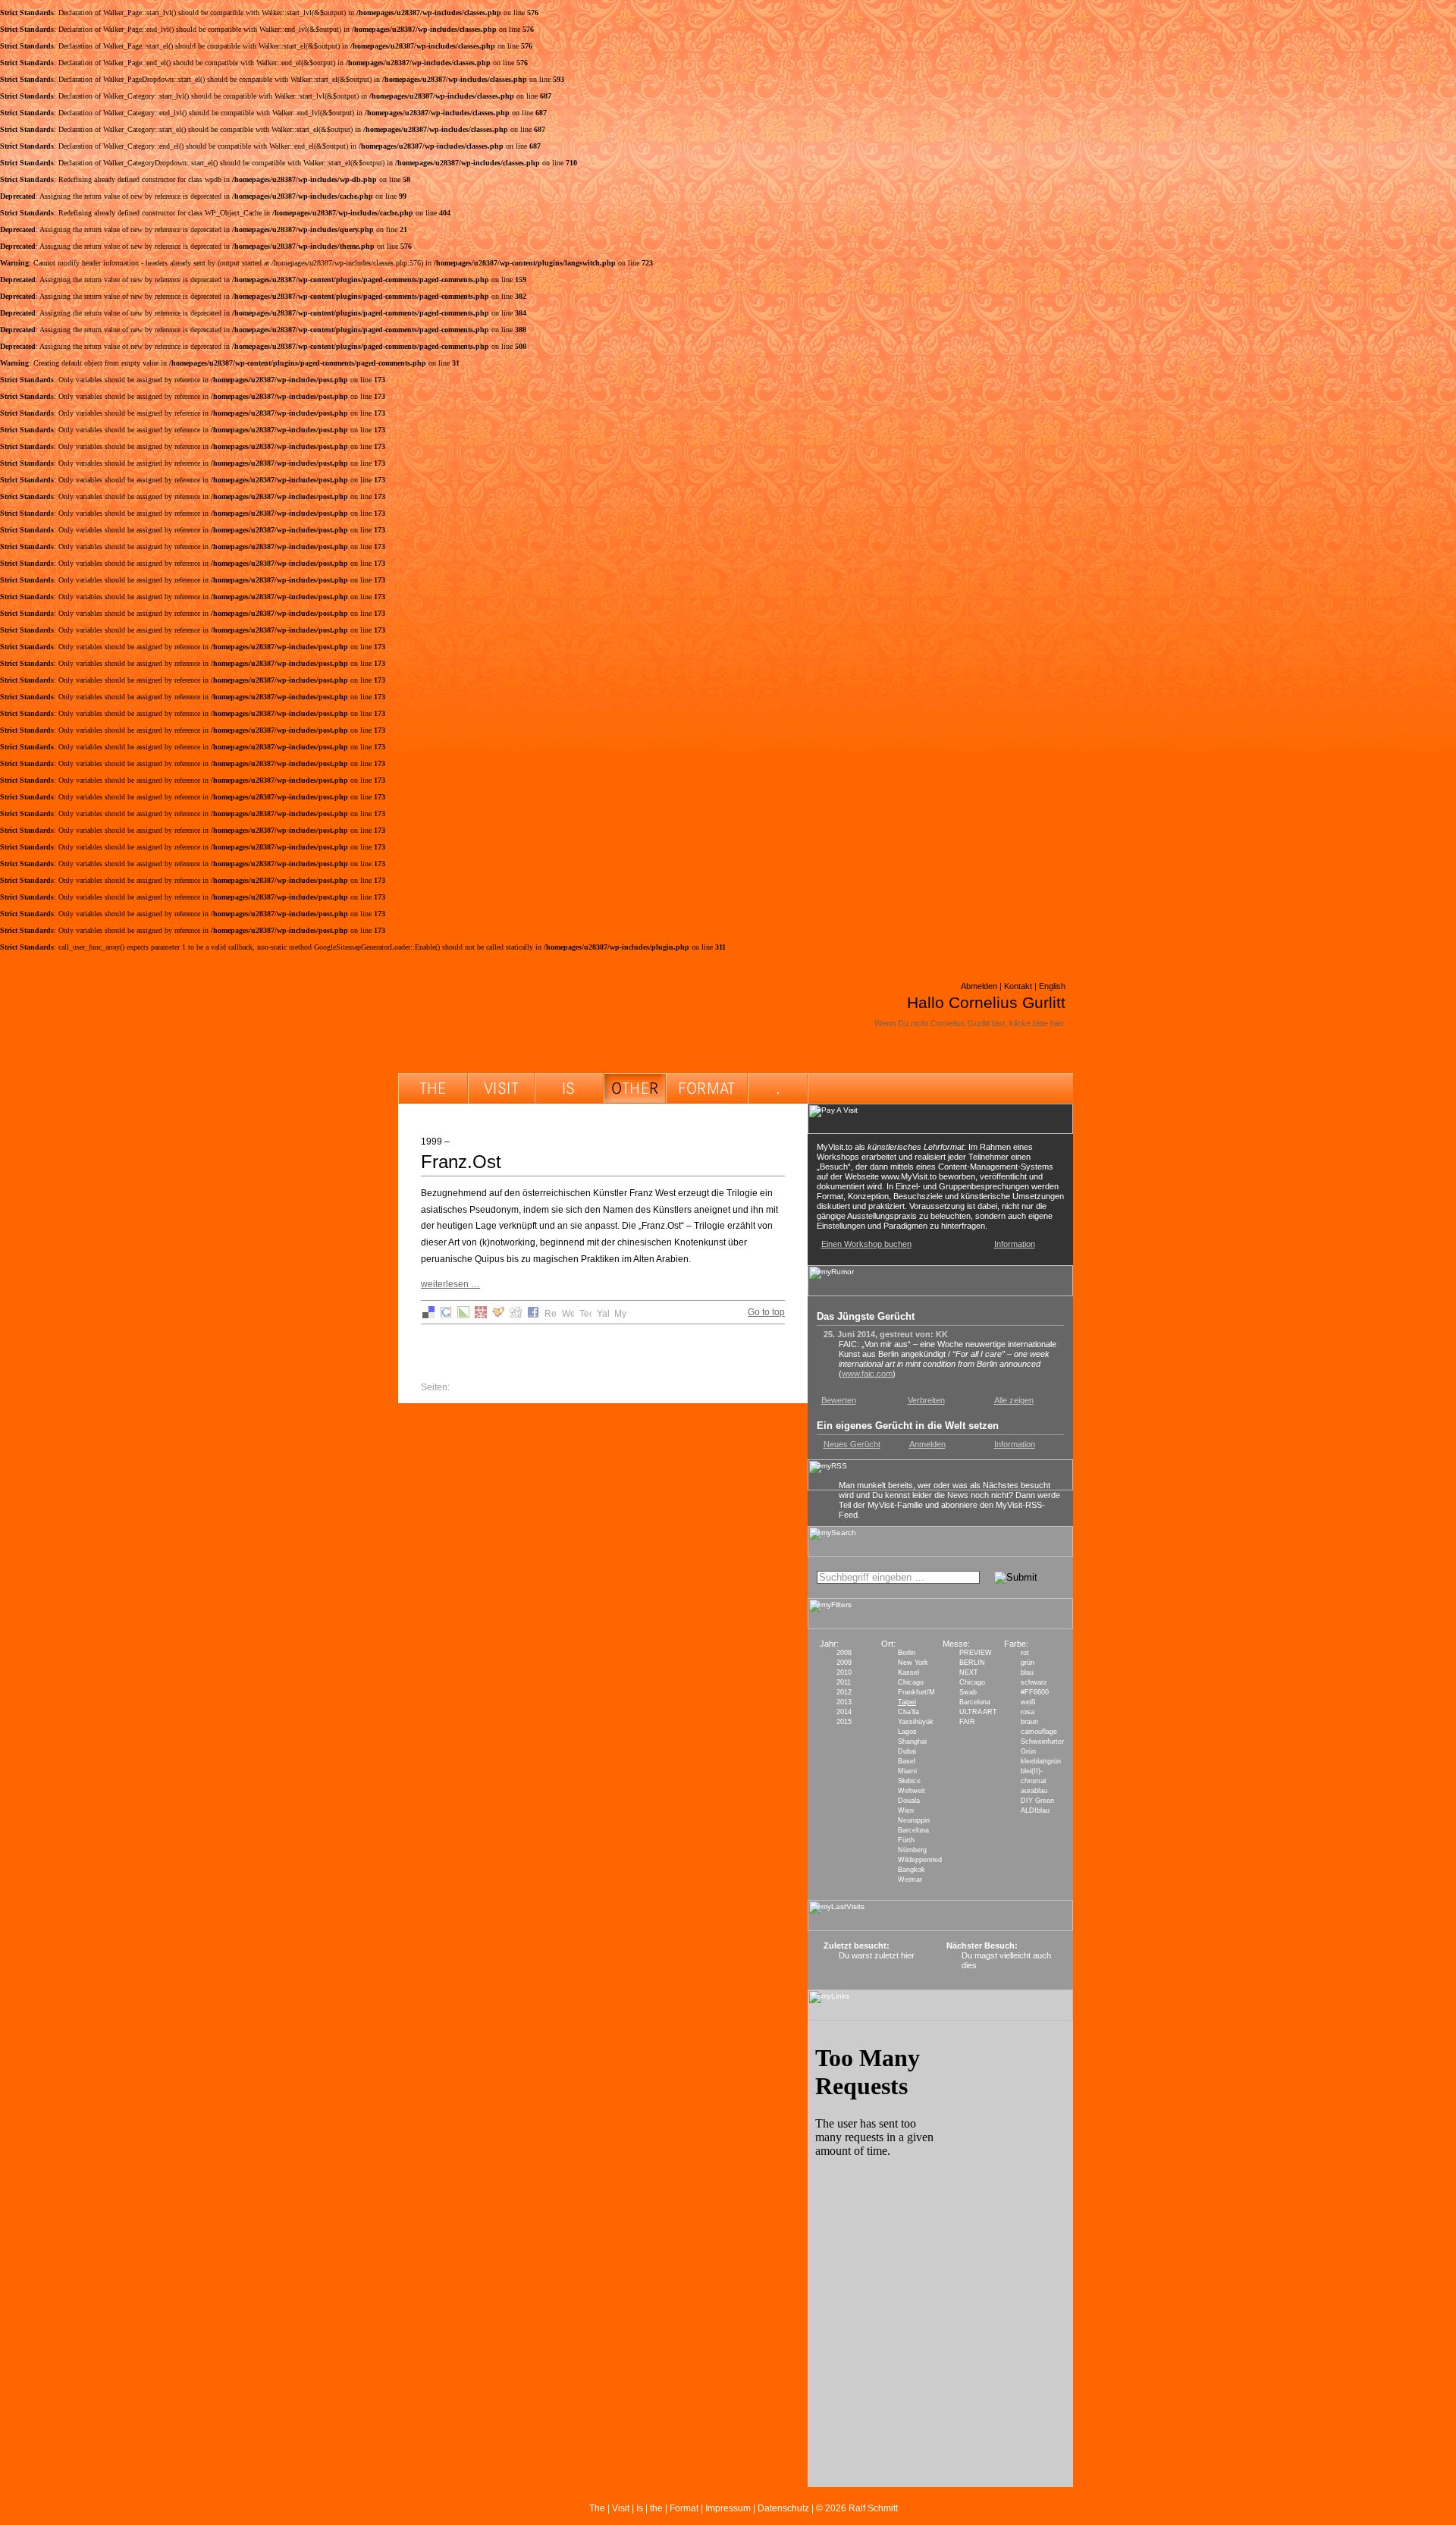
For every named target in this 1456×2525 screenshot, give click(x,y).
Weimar (910, 1880)
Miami (907, 1771)
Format (684, 2508)
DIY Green (1037, 1801)
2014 (844, 1712)
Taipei (907, 1702)
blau (1027, 1672)
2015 (844, 1722)
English (1052, 986)
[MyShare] (620, 1315)
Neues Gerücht (852, 1444)
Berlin (907, 1653)
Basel (907, 1761)
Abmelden (979, 986)
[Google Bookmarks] (446, 1315)
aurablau (1034, 1791)
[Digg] (516, 1315)
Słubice (909, 1781)
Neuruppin (914, 1820)
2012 (844, 1692)
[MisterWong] (481, 1315)
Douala (909, 1801)
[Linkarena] (463, 1315)
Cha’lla (908, 1712)
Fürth (906, 1840)
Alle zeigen (1014, 1400)
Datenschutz (783, 2508)
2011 (844, 1682)
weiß (1028, 1702)
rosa (1028, 1712)
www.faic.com (867, 1374)
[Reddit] (551, 1315)
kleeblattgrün (1041, 1761)
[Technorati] (585, 1315)
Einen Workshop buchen (866, 1244)
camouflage (1039, 1732)
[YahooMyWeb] (603, 1315)
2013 (844, 1702)
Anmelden (927, 1444)
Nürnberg (912, 1850)
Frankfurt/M (916, 1692)
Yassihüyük (916, 1722)
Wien (906, 1811)
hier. (1058, 1023)
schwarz (1034, 1682)
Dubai (907, 1751)
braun (1029, 1722)
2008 (844, 1653)
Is (640, 2508)
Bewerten (839, 1400)
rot (1025, 1653)
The (597, 2508)
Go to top (766, 1312)
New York (913, 1663)
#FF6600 (1035, 1692)
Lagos (907, 1732)
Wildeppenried (920, 1860)
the (656, 2508)
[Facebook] (533, 1315)
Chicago (911, 1682)
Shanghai (912, 1741)
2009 (844, 1663)
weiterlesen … (450, 1284)
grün (1028, 1663)
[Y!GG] (498, 1315)
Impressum (728, 2508)
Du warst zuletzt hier (877, 1955)
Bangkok (912, 1870)
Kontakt (1018, 986)
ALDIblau (1035, 1811)
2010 (844, 1672)
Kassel (908, 1672)
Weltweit (912, 1791)
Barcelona (913, 1830)
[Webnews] (568, 1315)
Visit (621, 2508)
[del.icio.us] (428, 1315)
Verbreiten (926, 1400)
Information (1015, 1244)
